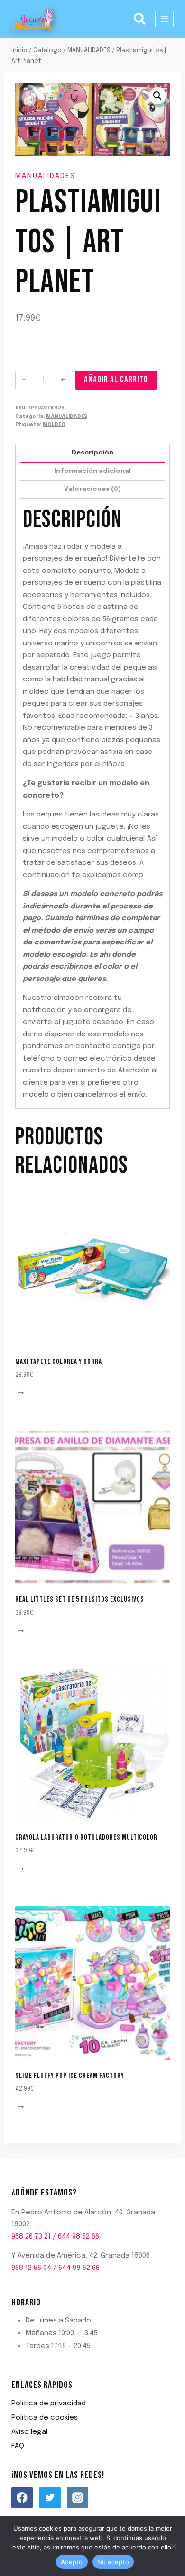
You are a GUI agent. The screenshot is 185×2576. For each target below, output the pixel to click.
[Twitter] (50, 2498)
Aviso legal (29, 2432)
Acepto (72, 2562)
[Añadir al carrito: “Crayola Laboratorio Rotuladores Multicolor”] (22, 1869)
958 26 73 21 (31, 2237)
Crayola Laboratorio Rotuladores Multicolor (86, 1837)
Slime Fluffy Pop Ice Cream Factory (70, 2076)
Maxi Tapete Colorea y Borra (59, 1362)
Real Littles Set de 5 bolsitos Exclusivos (80, 1600)
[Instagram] (78, 2498)
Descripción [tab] (92, 453)
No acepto (113, 2562)
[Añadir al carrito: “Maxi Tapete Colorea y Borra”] (22, 1393)
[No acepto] (173, 2546)
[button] (157, 96)
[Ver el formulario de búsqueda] (140, 19)
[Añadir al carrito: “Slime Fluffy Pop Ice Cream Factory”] (22, 2108)
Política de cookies (45, 2418)
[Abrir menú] (164, 19)
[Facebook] (22, 2498)
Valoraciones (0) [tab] (92, 489)
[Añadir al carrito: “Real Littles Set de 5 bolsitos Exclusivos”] (22, 1631)
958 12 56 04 (31, 2268)
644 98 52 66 (79, 2237)
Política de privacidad (49, 2404)
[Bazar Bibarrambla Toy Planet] (33, 19)
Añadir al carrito (116, 380)
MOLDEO (54, 425)
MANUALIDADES (45, 176)
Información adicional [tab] (92, 471)
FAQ (18, 2446)
